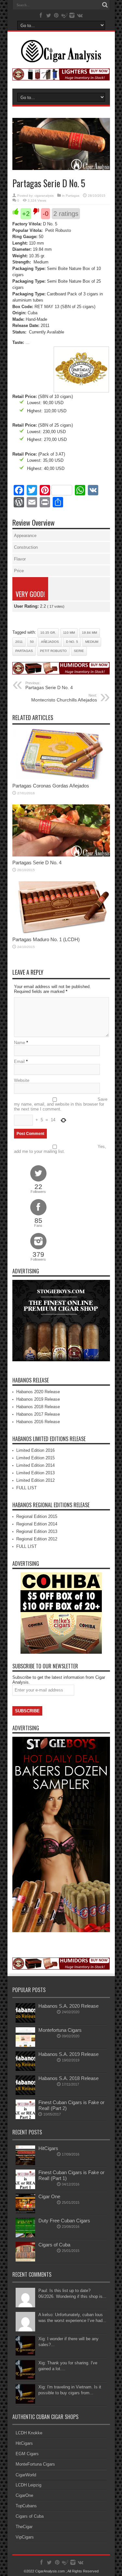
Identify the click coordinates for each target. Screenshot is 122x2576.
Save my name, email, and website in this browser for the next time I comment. (61, 1104)
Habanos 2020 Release (38, 1392)
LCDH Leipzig (28, 2485)
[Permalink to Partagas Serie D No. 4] (61, 855)
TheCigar (24, 2527)
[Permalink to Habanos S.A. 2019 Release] (25, 2069)
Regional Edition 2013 (37, 1531)
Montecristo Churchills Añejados (64, 698)
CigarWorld (26, 2475)
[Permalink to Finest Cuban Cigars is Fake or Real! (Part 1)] (25, 2188)
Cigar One (49, 2196)
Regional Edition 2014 (37, 1524)
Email (19, 1062)
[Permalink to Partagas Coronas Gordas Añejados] (61, 778)
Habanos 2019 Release (38, 1399)
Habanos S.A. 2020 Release (68, 2006)
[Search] (105, 5)
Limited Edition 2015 (35, 1458)
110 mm (69, 633)
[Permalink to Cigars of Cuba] (25, 2260)
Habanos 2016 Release (38, 1422)
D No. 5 (72, 642)
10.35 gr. (48, 633)
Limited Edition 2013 (35, 1473)
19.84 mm (89, 633)
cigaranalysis (44, 196)
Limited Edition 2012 (35, 1480)
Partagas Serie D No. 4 (49, 686)
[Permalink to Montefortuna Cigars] (25, 2045)
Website (22, 1080)
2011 (19, 642)
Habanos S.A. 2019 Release (68, 2054)
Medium (92, 642)
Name (20, 1043)
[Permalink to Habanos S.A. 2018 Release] (25, 2094)
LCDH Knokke (29, 2433)
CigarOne (24, 2495)
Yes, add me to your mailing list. (60, 1149)
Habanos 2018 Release (38, 1407)
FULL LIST (27, 1488)
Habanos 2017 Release (38, 1414)
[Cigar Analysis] (61, 58)
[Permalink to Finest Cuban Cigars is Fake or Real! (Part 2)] (25, 2118)
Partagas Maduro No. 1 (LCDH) (46, 939)
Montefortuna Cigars (60, 2030)
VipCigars (25, 2537)
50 (32, 642)
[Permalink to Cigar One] (25, 2212)
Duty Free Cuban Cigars (64, 2221)
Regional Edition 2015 (37, 1516)
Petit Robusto (53, 651)
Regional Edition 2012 (37, 1539)
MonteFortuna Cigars (35, 2464)
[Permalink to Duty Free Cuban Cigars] (25, 2236)
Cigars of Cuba (54, 2245)
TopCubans (26, 2506)
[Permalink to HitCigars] (25, 2164)
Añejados (50, 642)
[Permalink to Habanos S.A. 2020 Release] (25, 2021)
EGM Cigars (27, 2454)
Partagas (73, 196)
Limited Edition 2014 (35, 1465)
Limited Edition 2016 (35, 1450)
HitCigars (48, 2148)
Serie (79, 651)
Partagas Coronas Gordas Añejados (51, 786)
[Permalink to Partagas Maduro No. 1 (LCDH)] (61, 932)
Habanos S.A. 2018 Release (68, 2078)
